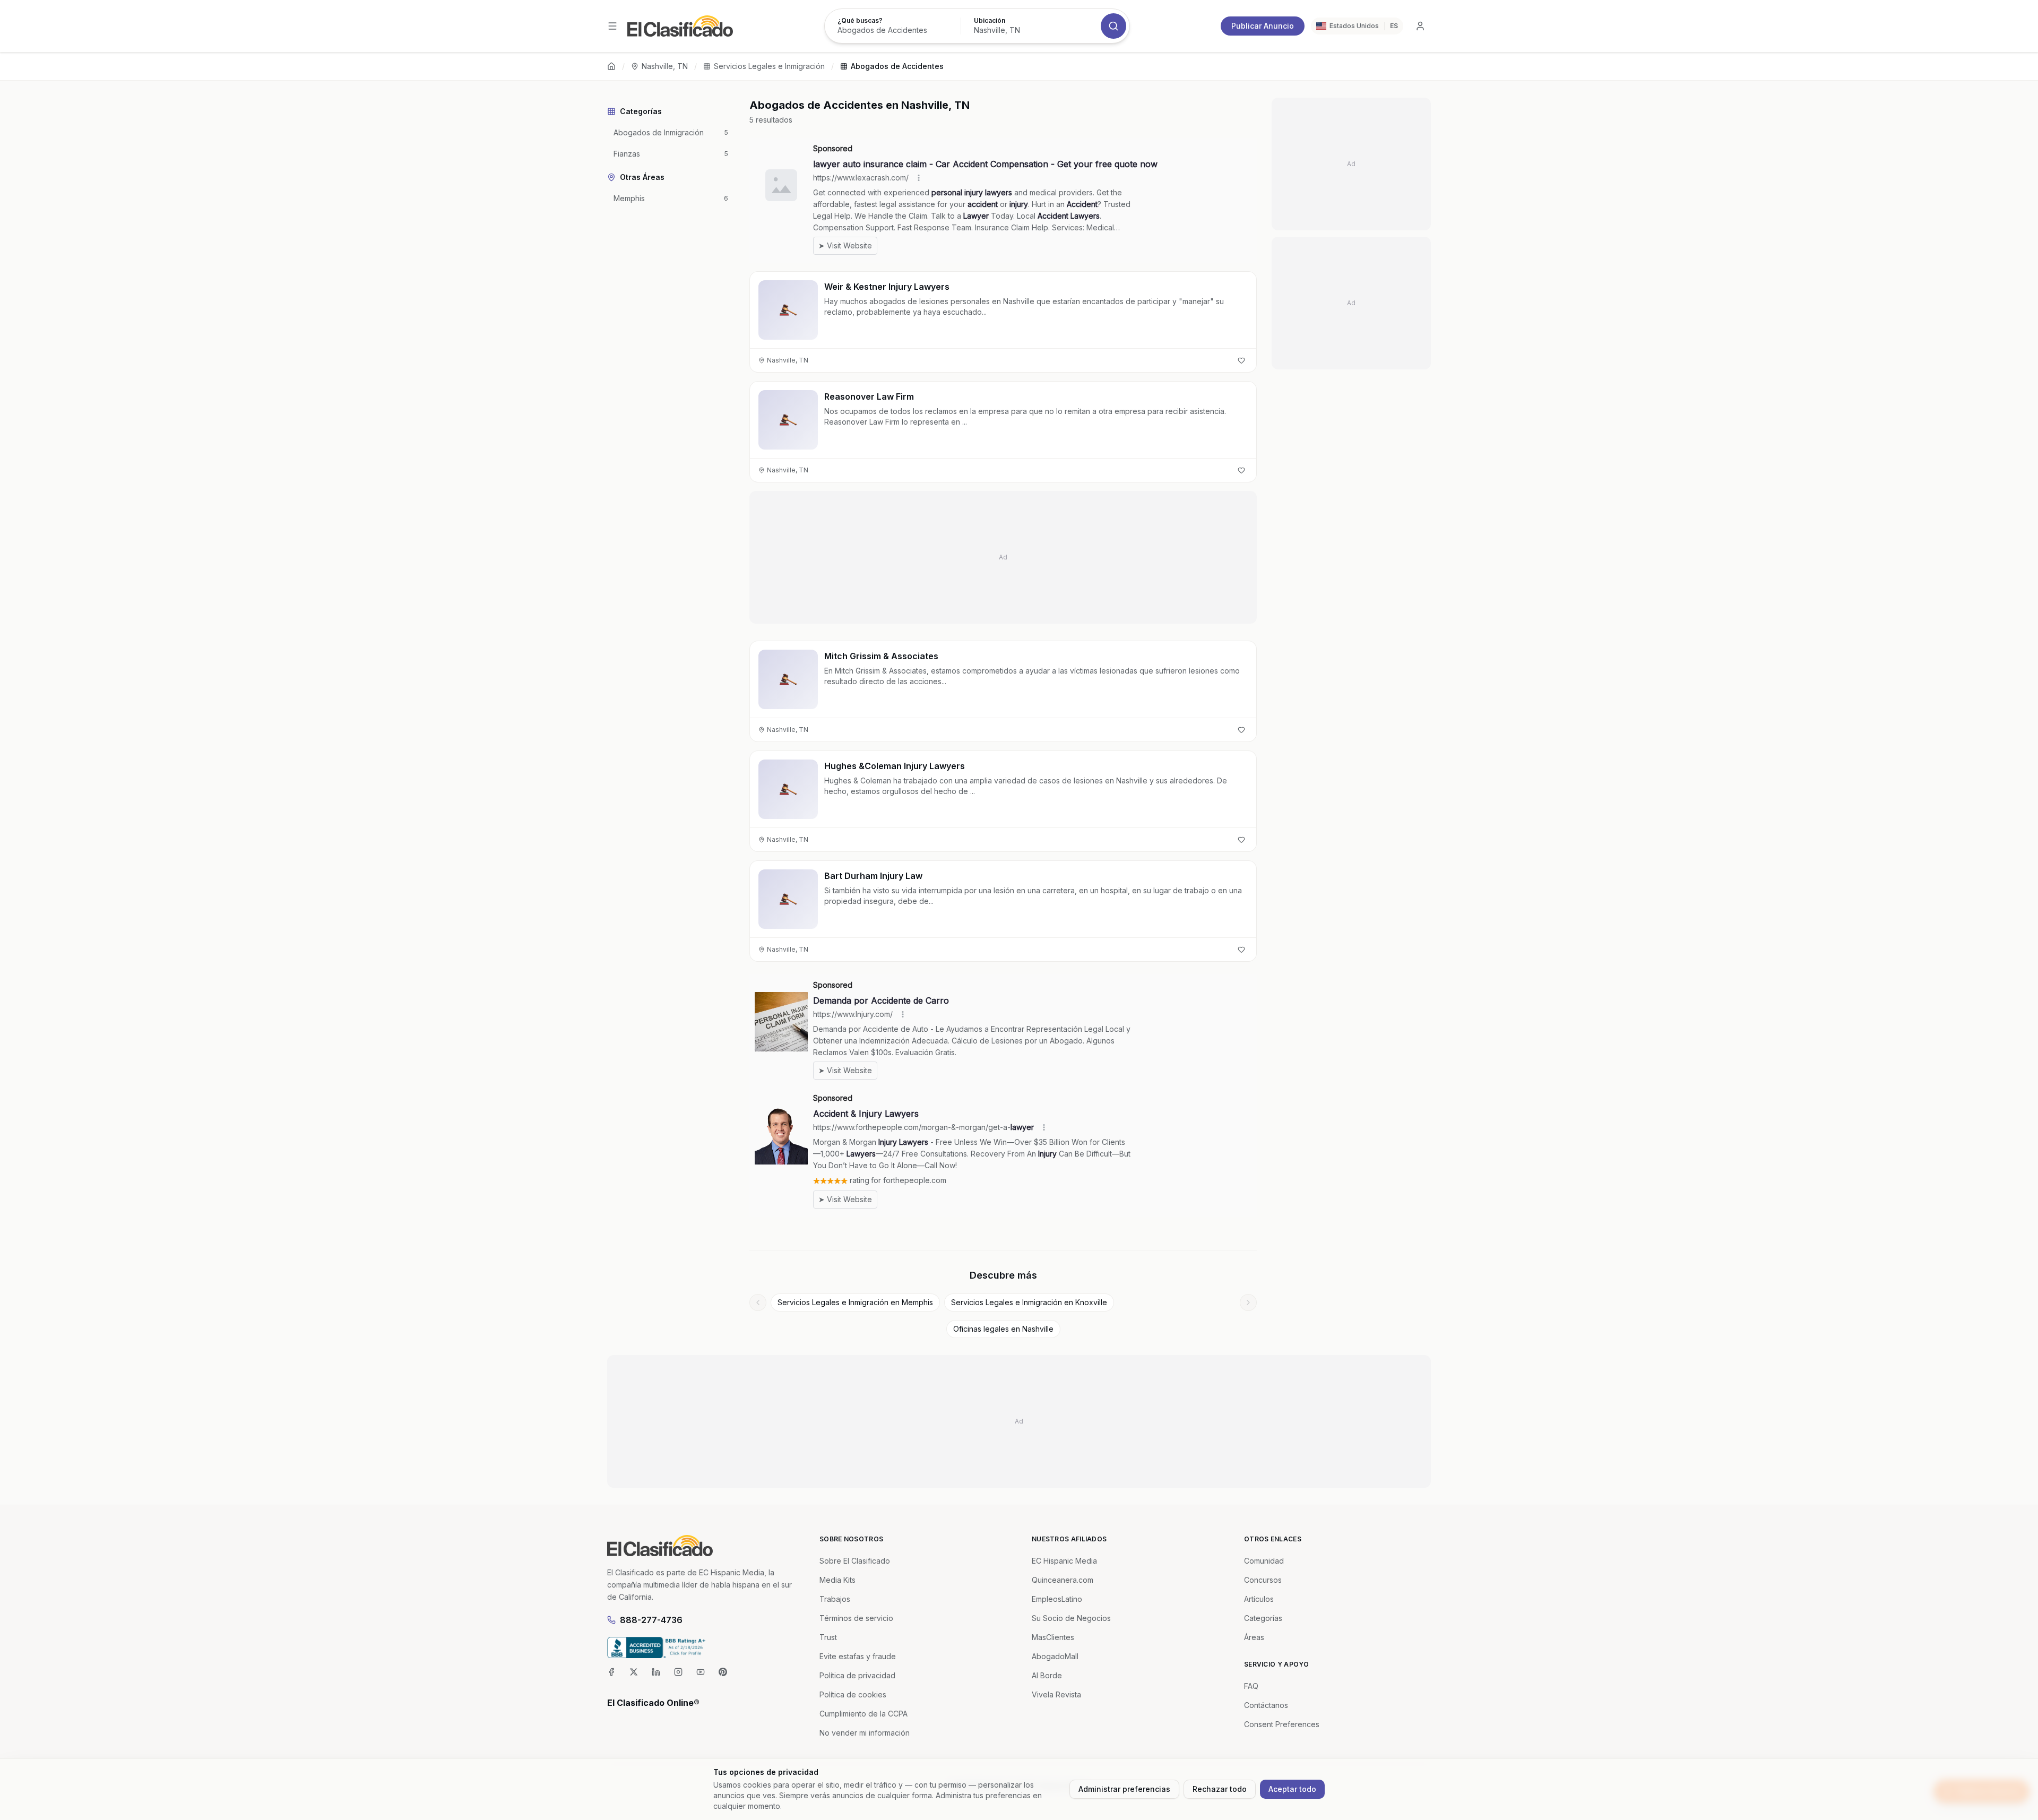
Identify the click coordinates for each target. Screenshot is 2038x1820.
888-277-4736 (651, 1620)
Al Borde (1047, 1675)
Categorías (1263, 1618)
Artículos (1259, 1599)
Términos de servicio (856, 1618)
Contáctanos (1266, 1705)
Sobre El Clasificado (855, 1561)
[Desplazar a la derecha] (1248, 1303)
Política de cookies (853, 1694)
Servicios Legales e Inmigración (769, 66)
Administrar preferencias (1124, 1789)
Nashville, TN (665, 66)
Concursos (1263, 1580)
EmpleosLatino (1057, 1599)
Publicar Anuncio (1263, 26)
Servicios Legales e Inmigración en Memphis (855, 1302)
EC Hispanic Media (1064, 1561)
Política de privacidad (857, 1675)
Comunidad (1264, 1561)
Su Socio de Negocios (1071, 1618)
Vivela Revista (1056, 1694)
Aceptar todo (1292, 1789)
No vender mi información (865, 1733)
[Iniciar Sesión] (1420, 26)
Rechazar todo (1220, 1789)
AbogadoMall (1055, 1656)
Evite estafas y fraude (858, 1656)
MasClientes (1053, 1637)
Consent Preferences (1282, 1724)
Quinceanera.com (1063, 1580)
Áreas (1254, 1637)
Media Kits (837, 1580)
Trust (828, 1637)
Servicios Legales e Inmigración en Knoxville (1029, 1302)
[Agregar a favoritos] (1241, 360)
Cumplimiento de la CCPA (863, 1714)
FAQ (1251, 1686)
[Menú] (612, 26)
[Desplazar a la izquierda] (758, 1303)
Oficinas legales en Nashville (1003, 1329)
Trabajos (835, 1599)
